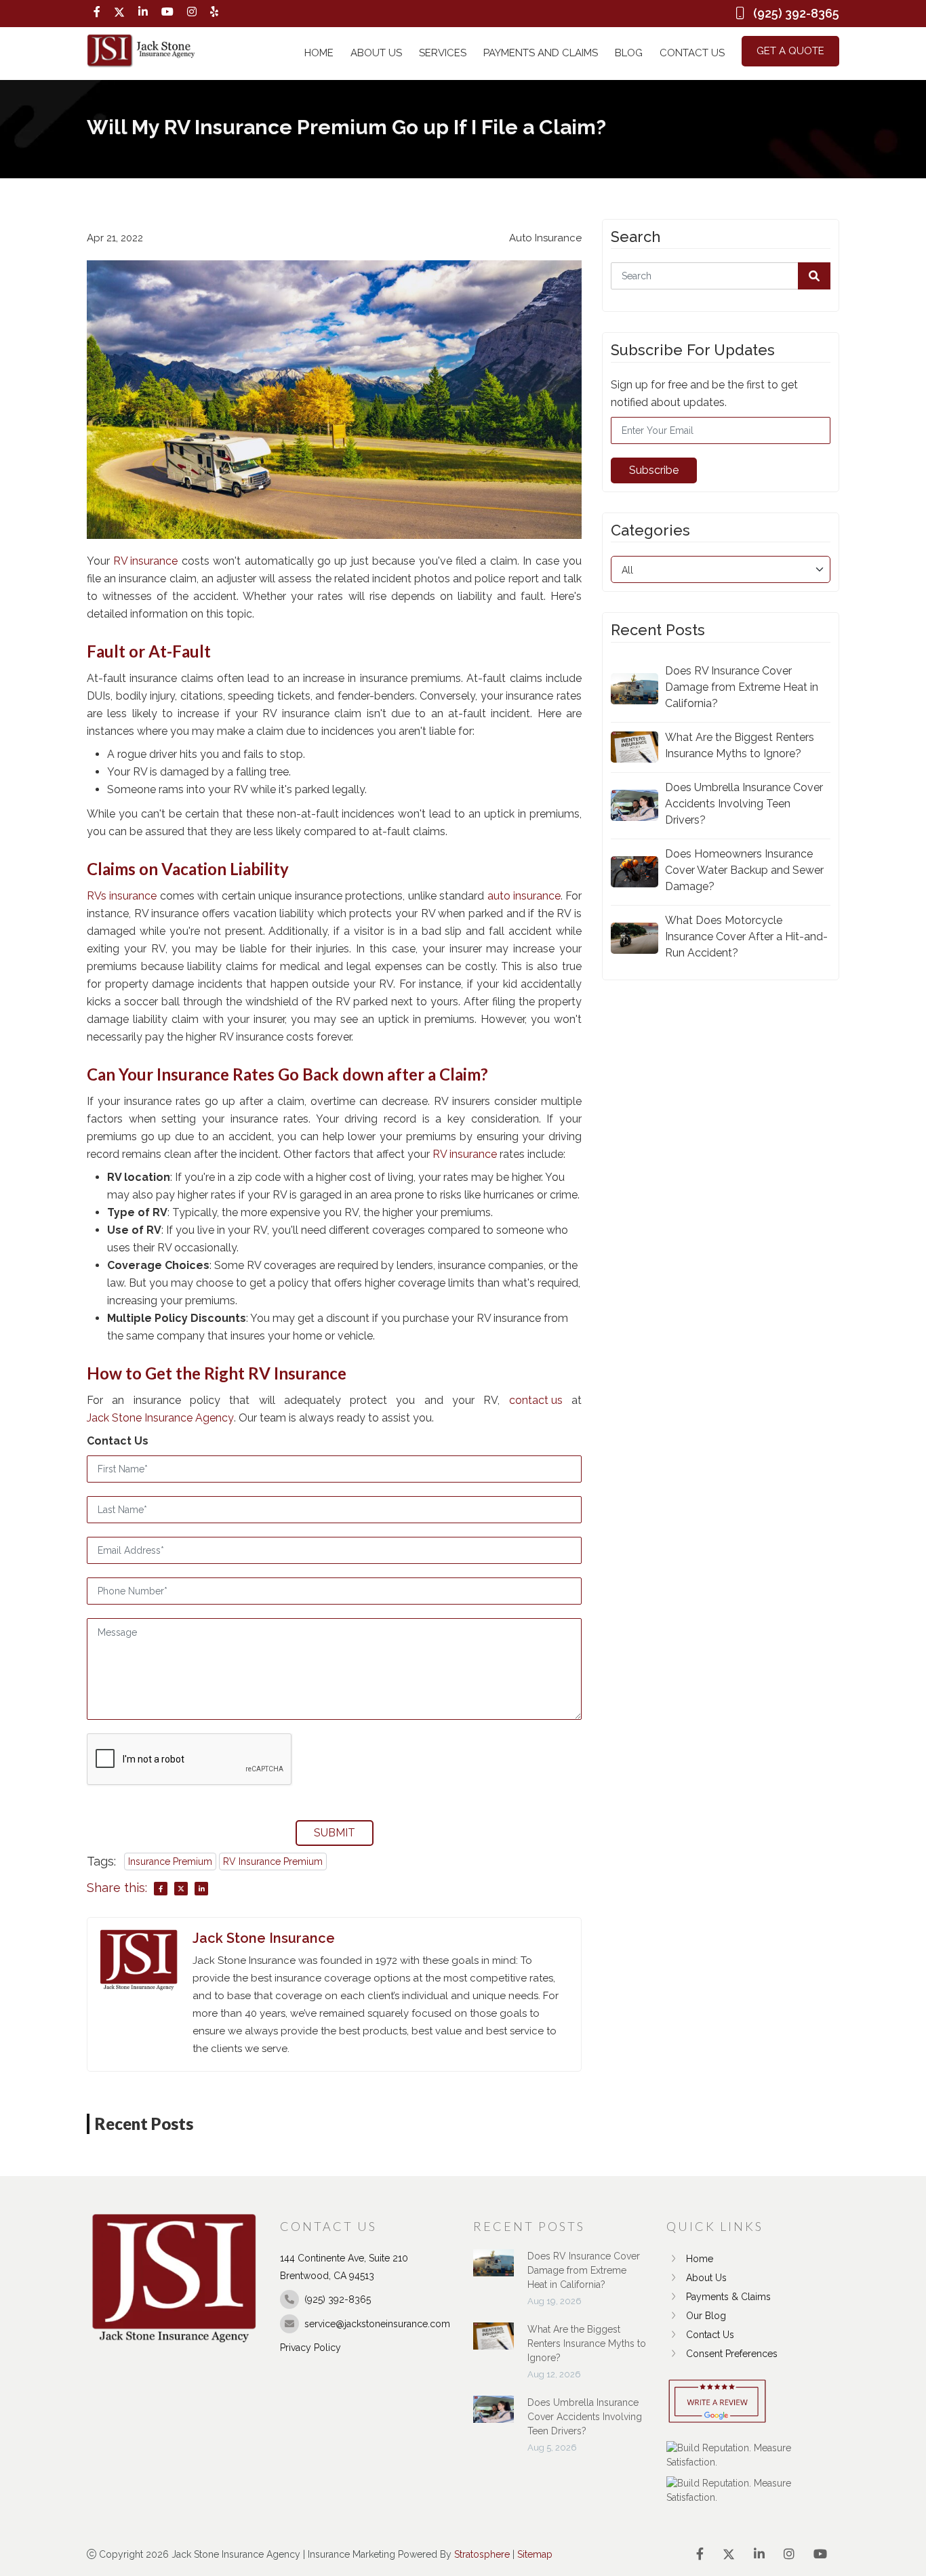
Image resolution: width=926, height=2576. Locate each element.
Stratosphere (482, 2554)
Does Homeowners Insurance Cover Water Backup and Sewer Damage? (744, 870)
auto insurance (524, 896)
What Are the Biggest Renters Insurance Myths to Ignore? (740, 745)
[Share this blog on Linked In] (201, 1889)
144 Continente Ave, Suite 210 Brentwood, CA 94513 (344, 2267)
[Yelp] (214, 12)
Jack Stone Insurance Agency (160, 1418)
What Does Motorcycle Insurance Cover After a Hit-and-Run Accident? (746, 937)
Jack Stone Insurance (264, 1938)
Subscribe (654, 470)
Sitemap (535, 2554)
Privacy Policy (310, 2348)
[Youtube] (167, 12)
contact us (536, 1400)
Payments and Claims (541, 53)
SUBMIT (335, 1833)
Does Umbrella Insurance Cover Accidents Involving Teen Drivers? (744, 804)
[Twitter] (119, 12)
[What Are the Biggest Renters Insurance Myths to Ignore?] (494, 2343)
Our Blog (706, 2316)
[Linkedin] (143, 12)
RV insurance (145, 561)
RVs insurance (122, 896)
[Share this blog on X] (181, 1889)
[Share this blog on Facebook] (161, 1889)
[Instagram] (192, 12)
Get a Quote (790, 51)
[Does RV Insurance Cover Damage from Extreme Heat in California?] (494, 2270)
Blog (629, 53)
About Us (376, 53)
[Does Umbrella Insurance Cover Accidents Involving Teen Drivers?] (494, 2416)
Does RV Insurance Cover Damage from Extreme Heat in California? (742, 687)
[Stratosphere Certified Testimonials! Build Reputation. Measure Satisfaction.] (753, 2455)
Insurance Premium (170, 1861)
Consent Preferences (732, 2354)
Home (319, 53)
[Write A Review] (717, 2402)
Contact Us (692, 53)
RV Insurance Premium (273, 1861)
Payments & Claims (728, 2297)
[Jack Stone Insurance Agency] (141, 51)
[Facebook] (97, 12)
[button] (814, 276)
